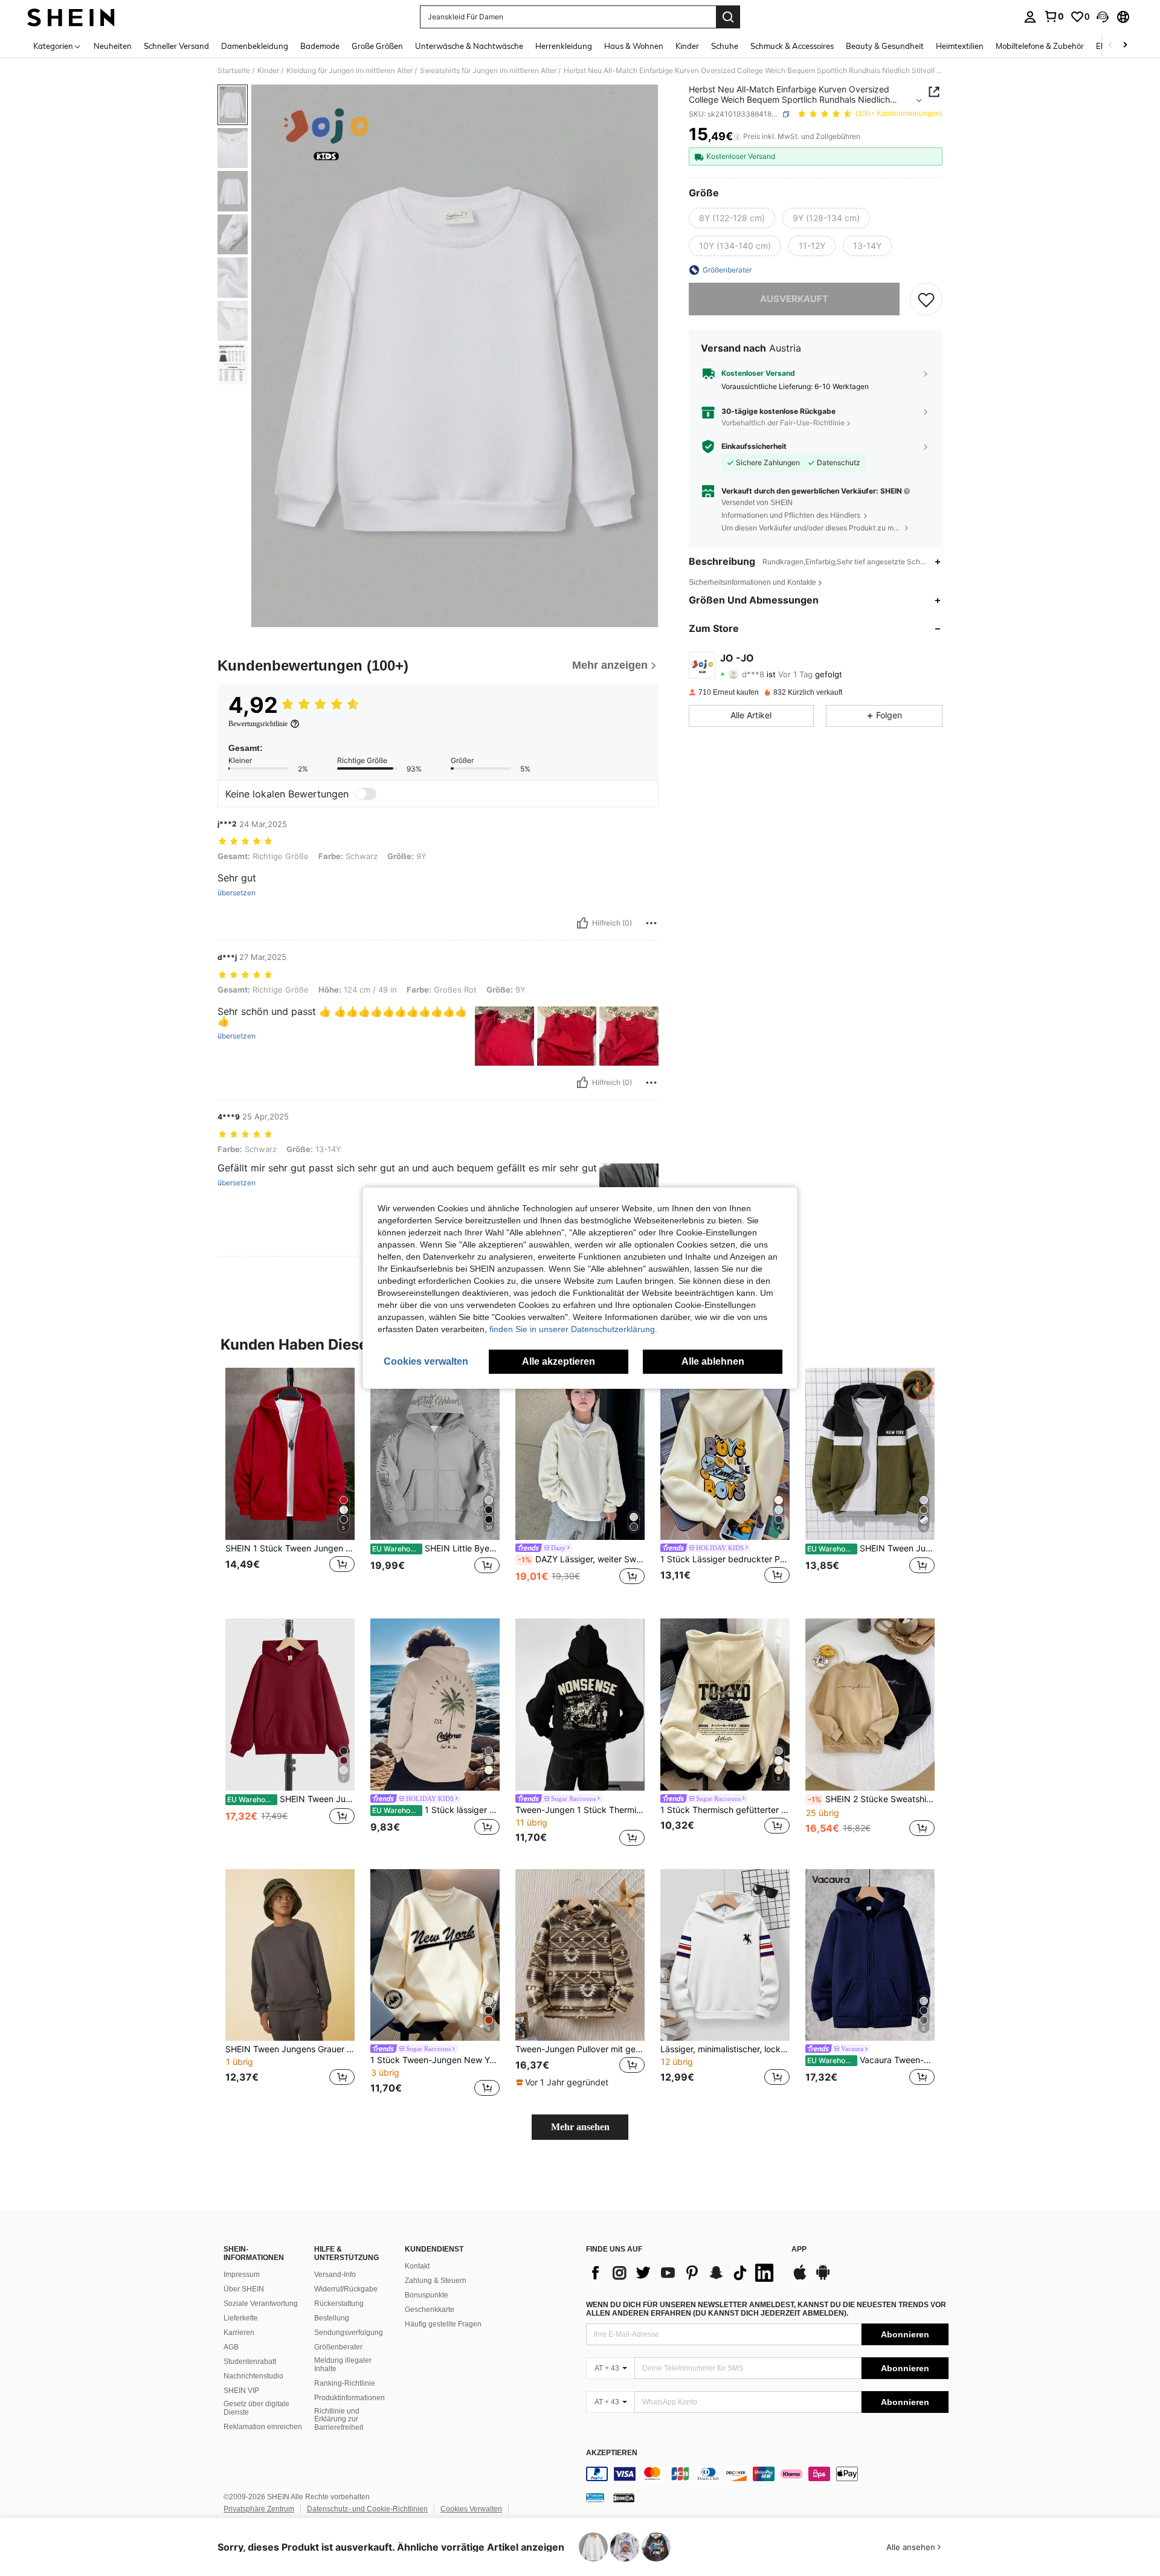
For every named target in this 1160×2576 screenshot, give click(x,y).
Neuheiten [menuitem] (113, 46)
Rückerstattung (339, 2304)
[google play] (823, 2278)
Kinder (268, 71)
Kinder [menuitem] (687, 46)
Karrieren (239, 2333)
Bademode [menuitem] (320, 46)
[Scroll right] (1125, 46)
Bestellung (332, 2318)
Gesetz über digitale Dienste (256, 2408)
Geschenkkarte (430, 2310)
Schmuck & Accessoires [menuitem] (792, 46)
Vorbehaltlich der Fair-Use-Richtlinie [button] (783, 423)
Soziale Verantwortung (261, 2304)
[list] (683, 2273)
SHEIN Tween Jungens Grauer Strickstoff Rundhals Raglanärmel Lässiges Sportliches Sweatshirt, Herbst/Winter (290, 2049)
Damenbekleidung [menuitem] (255, 46)
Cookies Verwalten (471, 2509)
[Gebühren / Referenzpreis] (737, 137)
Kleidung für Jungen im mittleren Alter (350, 71)
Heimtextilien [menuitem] (960, 46)
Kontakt (417, 2266)
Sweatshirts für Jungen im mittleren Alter (488, 71)
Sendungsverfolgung (349, 2333)
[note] (564, 2082)
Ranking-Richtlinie (345, 2383)
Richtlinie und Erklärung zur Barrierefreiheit (339, 2420)
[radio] (732, 218)
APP (799, 2249)
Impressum (242, 2275)
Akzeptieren (612, 2453)
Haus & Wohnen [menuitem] (634, 46)
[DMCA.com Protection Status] (624, 2497)
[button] (1103, 17)
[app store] (800, 2278)
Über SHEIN (244, 2289)
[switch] (366, 794)
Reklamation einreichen (263, 2427)
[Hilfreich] (582, 923)
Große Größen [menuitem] (377, 46)
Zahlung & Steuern (436, 2281)
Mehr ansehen (580, 2127)
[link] (1054, 16)
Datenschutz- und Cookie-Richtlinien (367, 2509)
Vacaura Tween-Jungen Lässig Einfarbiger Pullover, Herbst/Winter (871, 2060)
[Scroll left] (1110, 46)
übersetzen (237, 893)
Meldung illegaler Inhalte (343, 2365)
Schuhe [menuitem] (725, 46)
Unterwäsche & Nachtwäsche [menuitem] (469, 46)
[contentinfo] (767, 2474)
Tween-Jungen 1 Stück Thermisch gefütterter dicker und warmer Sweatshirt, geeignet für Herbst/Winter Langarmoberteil (580, 1810)
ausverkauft (794, 299)
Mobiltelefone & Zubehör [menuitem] (1040, 46)
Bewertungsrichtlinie (258, 724)
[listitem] (290, 1483)
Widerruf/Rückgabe (346, 2289)
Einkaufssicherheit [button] (754, 446)
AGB (231, 2347)
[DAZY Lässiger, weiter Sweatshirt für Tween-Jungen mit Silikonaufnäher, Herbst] (580, 1454)
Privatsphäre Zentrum (259, 2509)
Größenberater (338, 2347)
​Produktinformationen (350, 2398)
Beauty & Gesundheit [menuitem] (885, 46)
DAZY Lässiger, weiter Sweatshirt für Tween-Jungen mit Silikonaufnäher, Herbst (581, 1559)
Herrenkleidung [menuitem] (564, 46)
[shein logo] (71, 17)
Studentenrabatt (250, 2362)
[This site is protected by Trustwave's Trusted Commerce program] (595, 2497)
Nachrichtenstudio (253, 2376)
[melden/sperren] (651, 923)
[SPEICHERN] (926, 299)
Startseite (234, 71)
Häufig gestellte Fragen (443, 2324)
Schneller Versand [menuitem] (176, 46)
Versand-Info (335, 2275)
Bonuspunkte (427, 2295)
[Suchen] (728, 17)
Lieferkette (241, 2318)
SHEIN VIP (241, 2391)
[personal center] (1030, 17)
